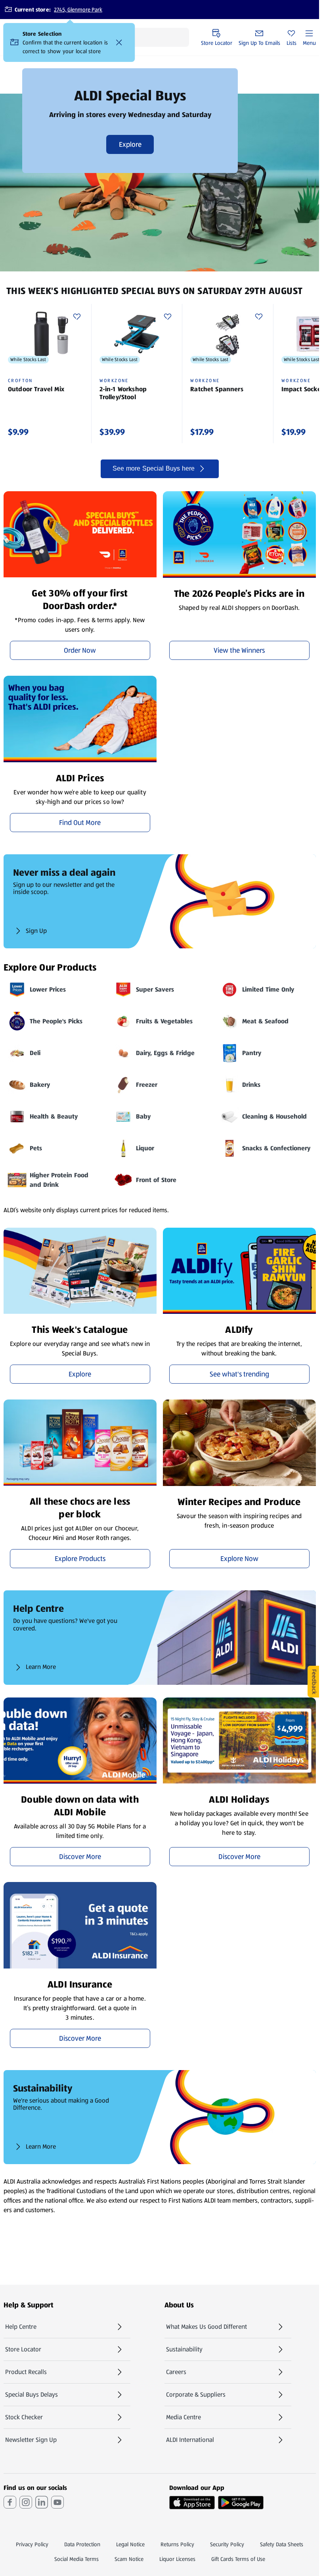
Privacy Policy (32, 2544)
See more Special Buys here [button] (154, 468)
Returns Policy (177, 2544)
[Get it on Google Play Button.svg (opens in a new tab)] (241, 2503)
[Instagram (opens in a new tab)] (26, 2502)
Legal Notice (130, 2544)
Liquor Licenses (177, 2559)
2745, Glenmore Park (78, 10)
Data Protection (82, 2544)
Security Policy (227, 2544)
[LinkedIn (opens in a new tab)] (42, 2502)
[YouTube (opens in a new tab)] (57, 2502)
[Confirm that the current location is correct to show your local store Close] (119, 42)
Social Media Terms (76, 2559)
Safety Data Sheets (282, 2544)
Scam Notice (129, 2559)
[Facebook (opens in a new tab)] (10, 2502)
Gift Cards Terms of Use (238, 2559)
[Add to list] (77, 317)
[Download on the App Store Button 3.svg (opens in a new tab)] (192, 2503)
